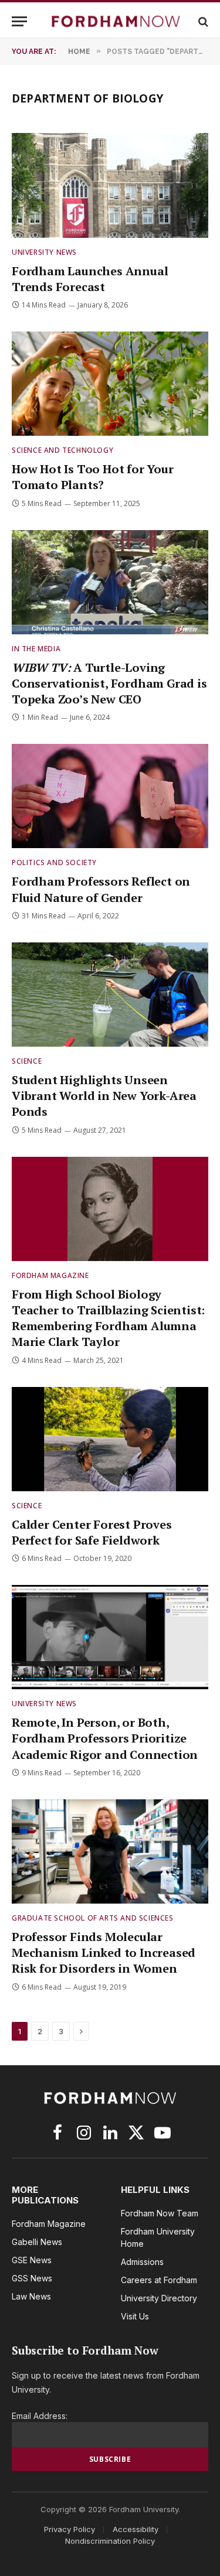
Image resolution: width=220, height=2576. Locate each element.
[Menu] (19, 21)
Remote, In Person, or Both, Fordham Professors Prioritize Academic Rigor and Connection (105, 1738)
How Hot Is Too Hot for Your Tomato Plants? (93, 477)
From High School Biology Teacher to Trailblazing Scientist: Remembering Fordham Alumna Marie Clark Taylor (108, 1318)
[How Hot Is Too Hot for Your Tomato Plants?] (110, 384)
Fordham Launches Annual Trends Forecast (90, 279)
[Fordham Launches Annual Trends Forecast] (110, 185)
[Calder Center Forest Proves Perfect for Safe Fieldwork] (110, 1439)
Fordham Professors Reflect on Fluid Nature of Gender (101, 889)
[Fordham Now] (116, 21)
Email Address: (40, 2416)
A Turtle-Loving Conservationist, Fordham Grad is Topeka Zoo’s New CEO (109, 683)
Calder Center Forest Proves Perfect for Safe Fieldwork (92, 1532)
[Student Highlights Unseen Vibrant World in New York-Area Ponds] (110, 995)
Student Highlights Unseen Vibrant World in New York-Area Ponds (104, 1096)
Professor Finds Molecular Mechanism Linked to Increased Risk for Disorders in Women (104, 1953)
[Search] (202, 21)
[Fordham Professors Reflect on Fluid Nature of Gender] (110, 796)
